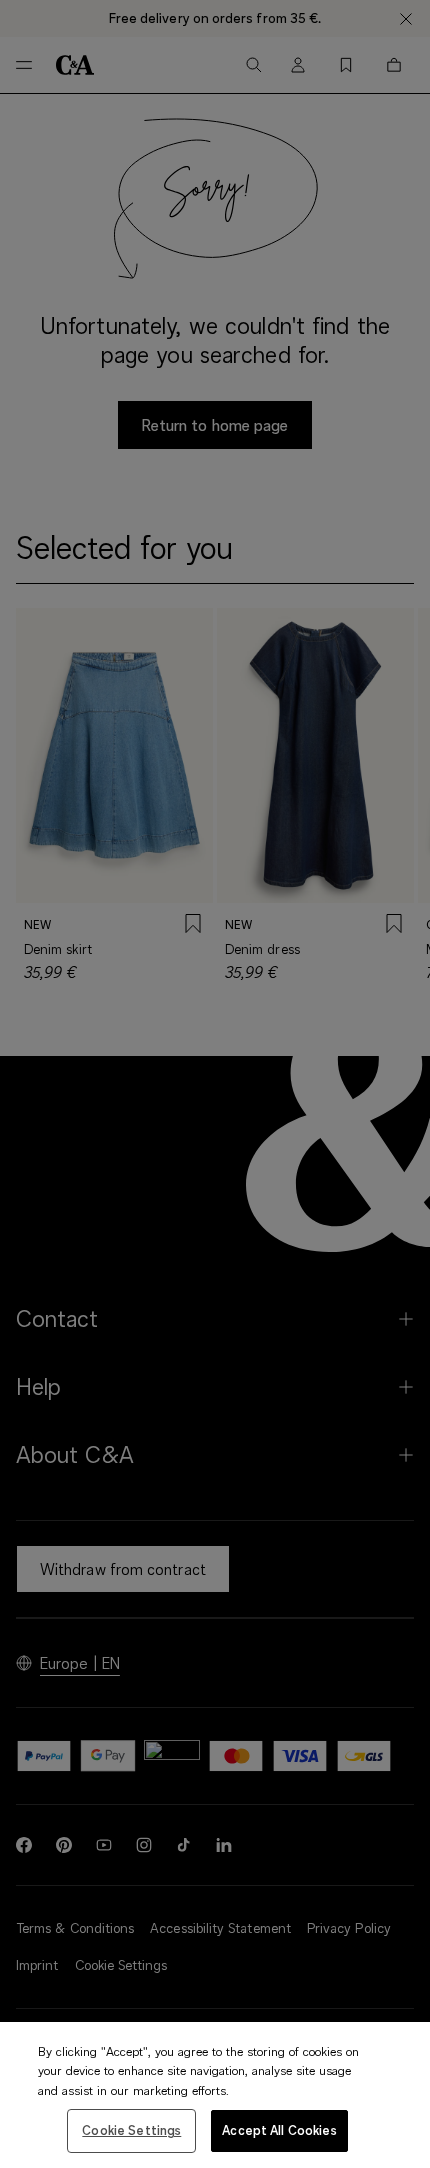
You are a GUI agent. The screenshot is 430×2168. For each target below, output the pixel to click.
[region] (215, 2095)
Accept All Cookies (279, 2130)
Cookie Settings (131, 2130)
